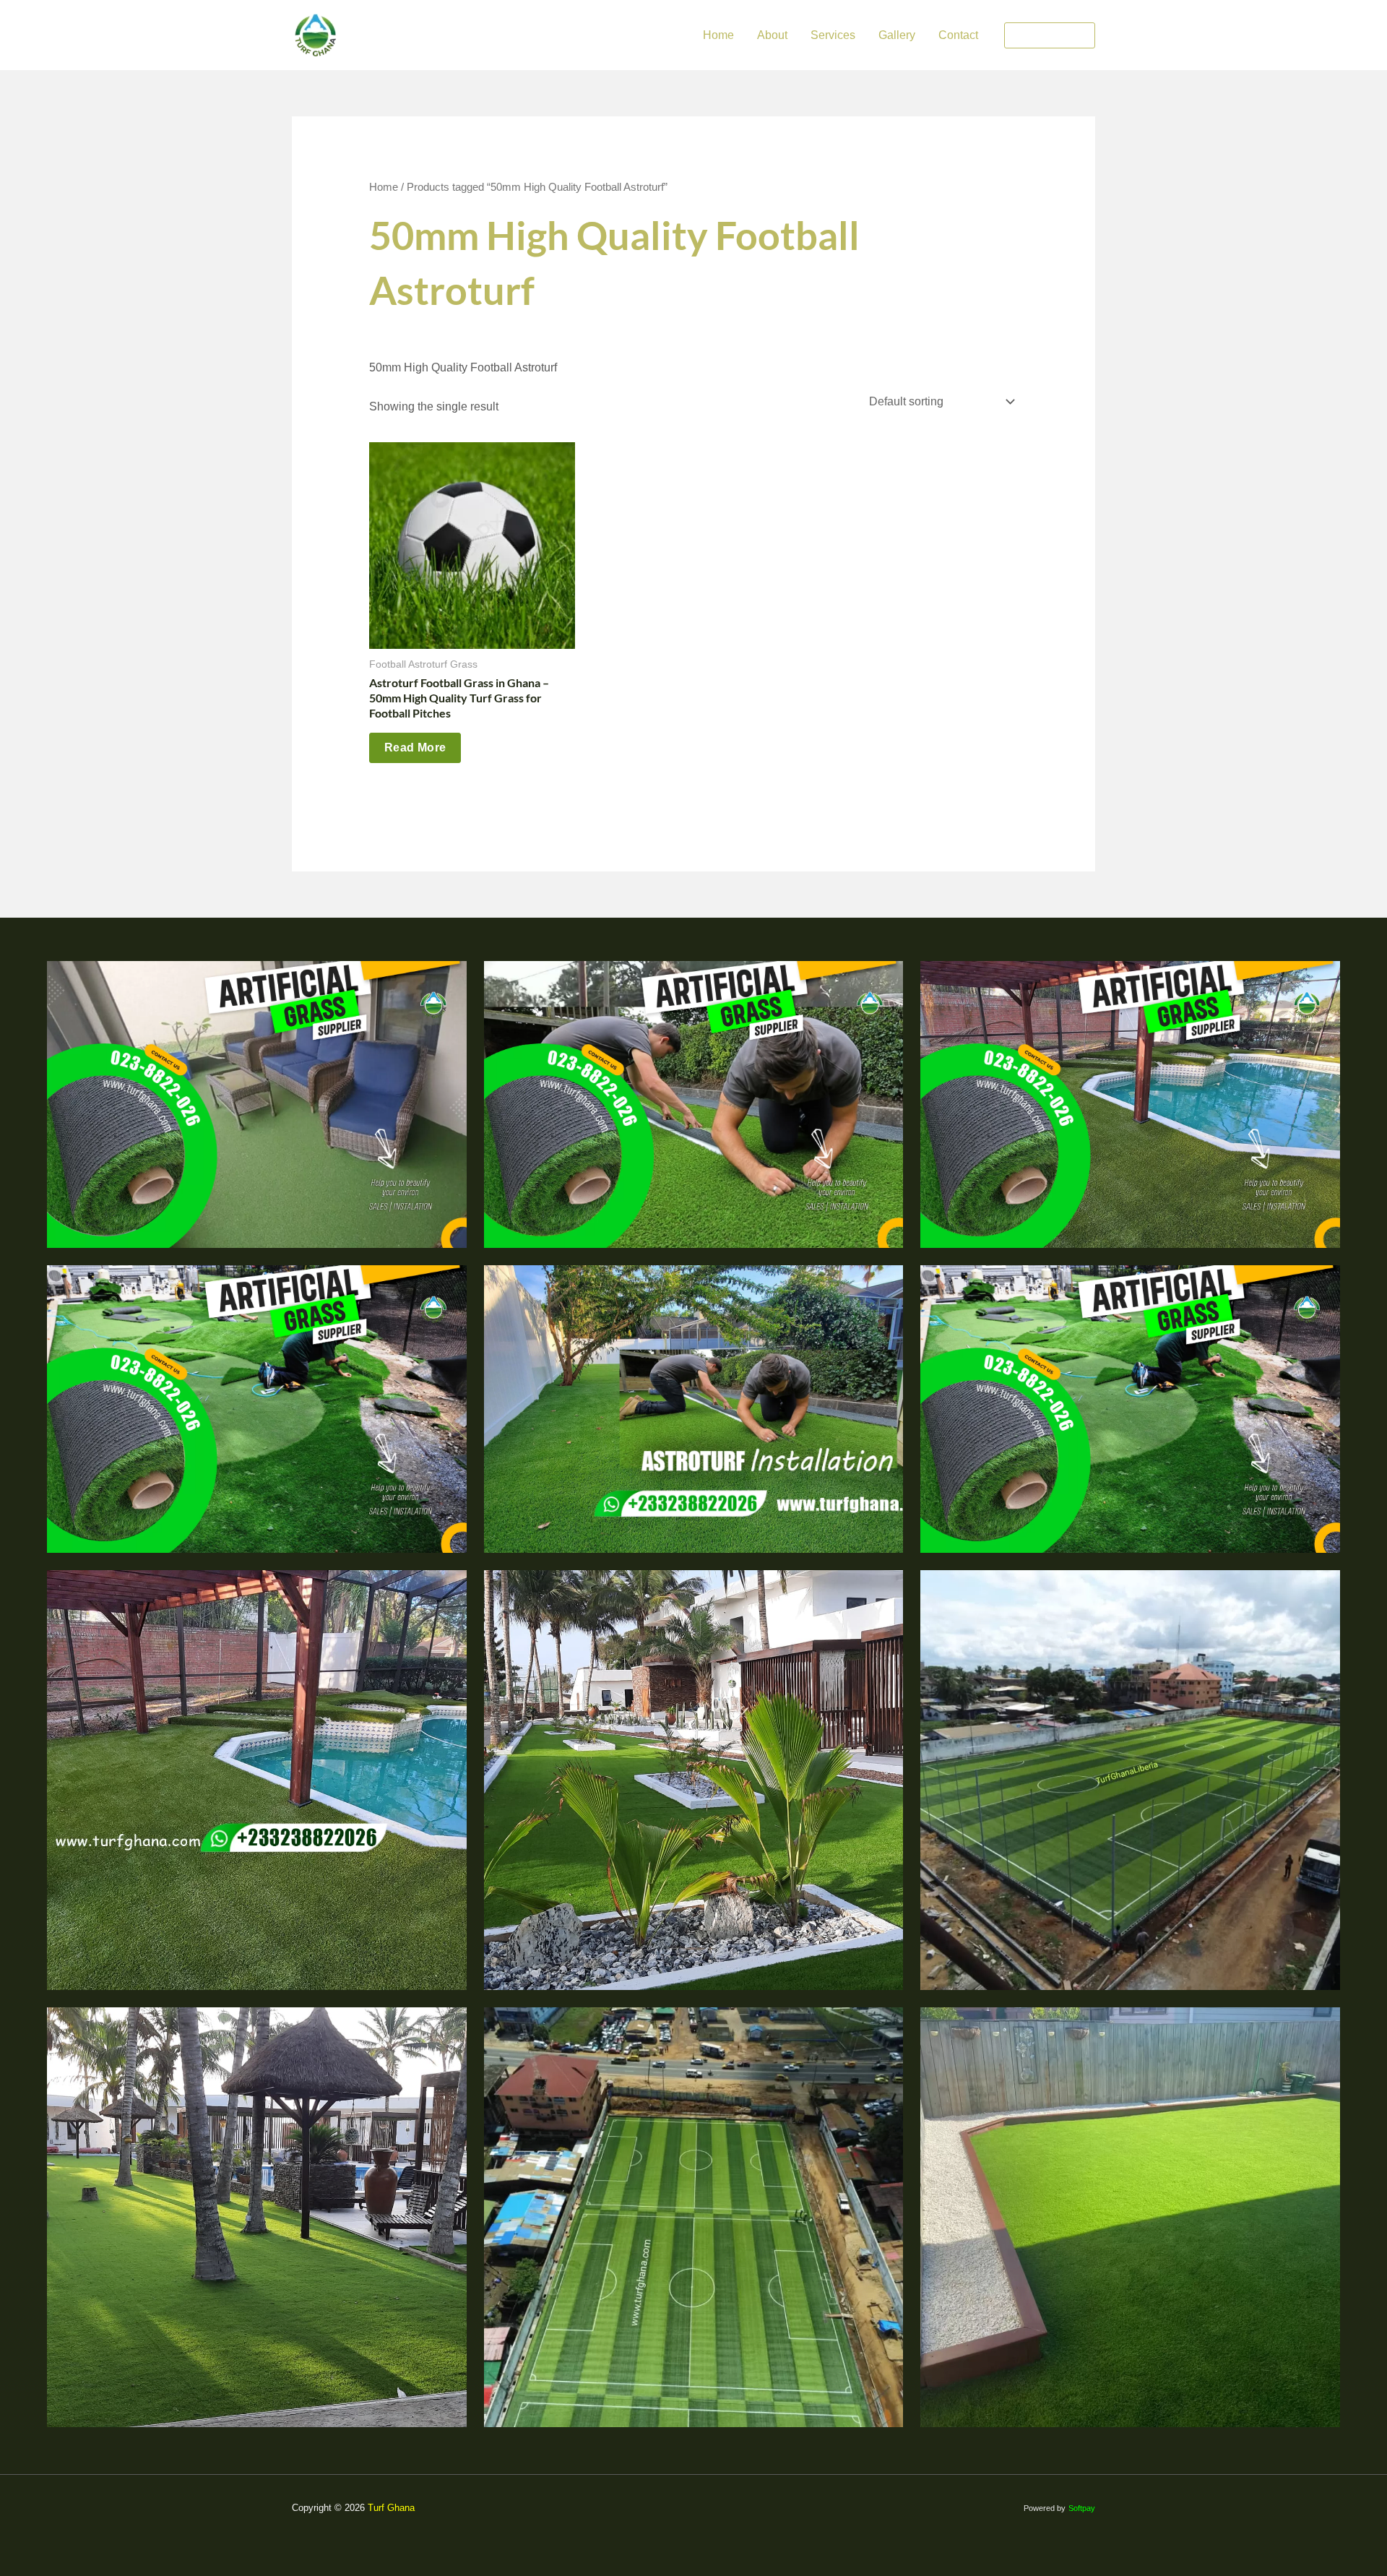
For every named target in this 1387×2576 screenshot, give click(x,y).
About (772, 35)
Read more (415, 748)
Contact (958, 35)
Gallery (897, 35)
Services (833, 35)
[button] (1050, 35)
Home (718, 35)
